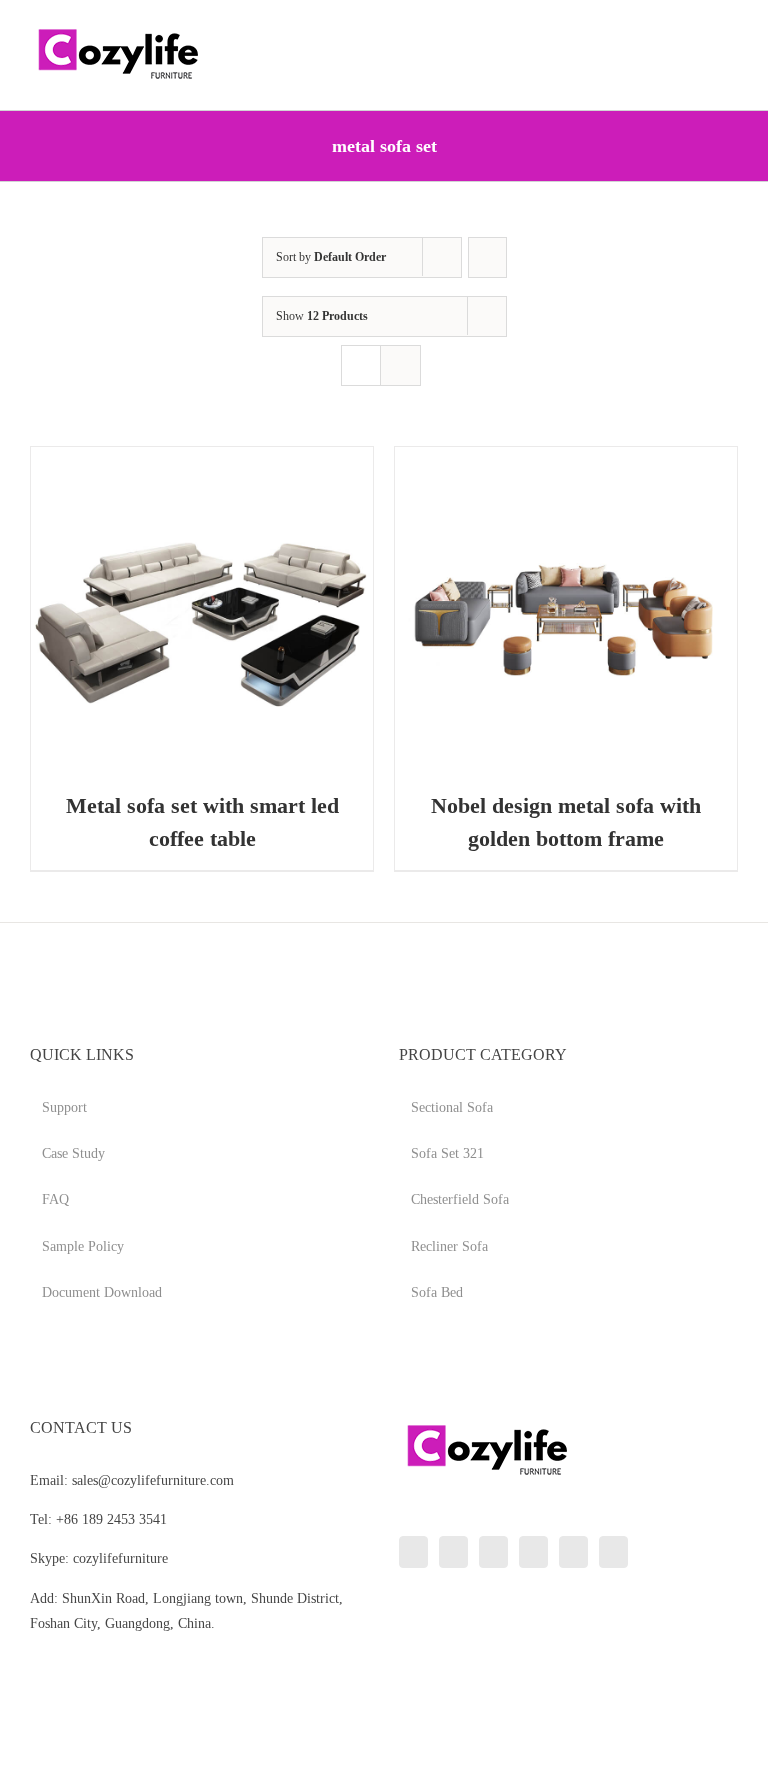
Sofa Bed (437, 1292)
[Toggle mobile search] (694, 30)
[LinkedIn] (413, 1552)
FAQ (55, 1199)
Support (64, 1107)
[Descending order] (487, 257)
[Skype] (573, 1552)
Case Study (73, 1153)
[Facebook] (453, 1552)
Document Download (102, 1292)
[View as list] (400, 365)
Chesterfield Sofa (460, 1199)
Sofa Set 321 (447, 1153)
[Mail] (613, 1552)
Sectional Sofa (452, 1107)
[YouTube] (533, 1552)
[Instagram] (493, 1552)
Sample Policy (83, 1246)
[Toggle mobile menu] (730, 30)
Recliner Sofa (449, 1246)
